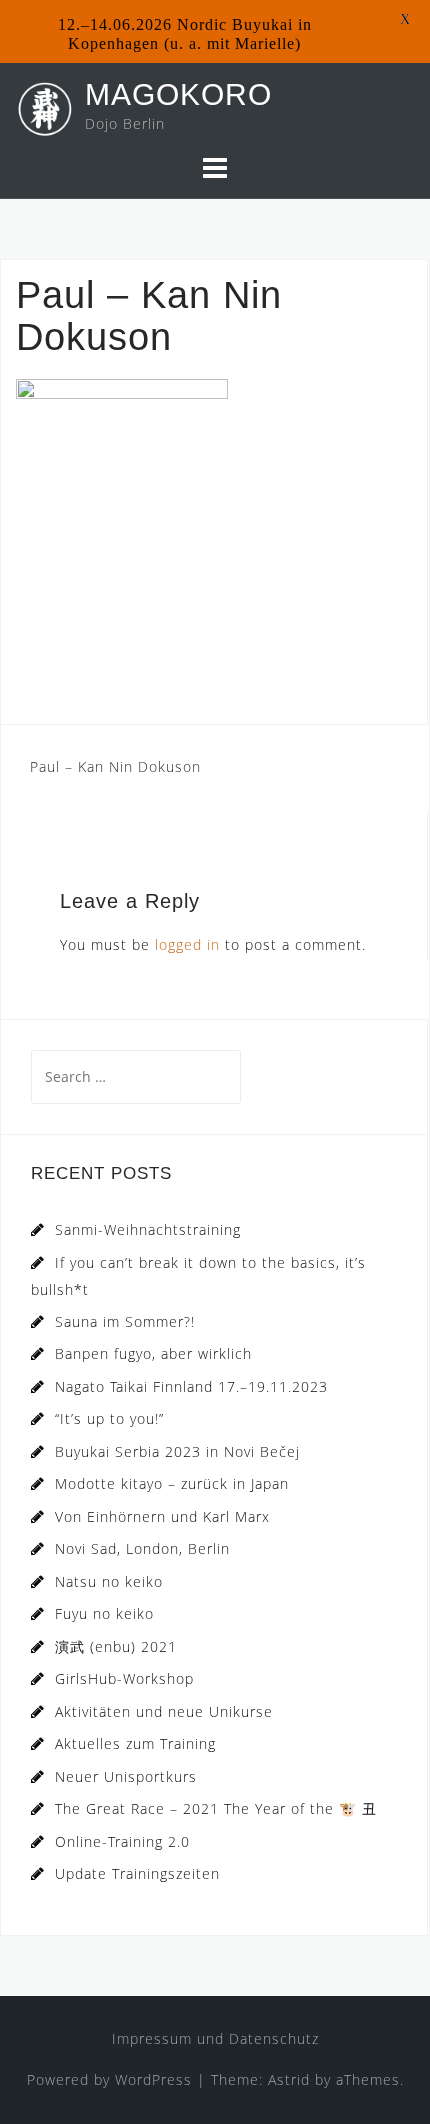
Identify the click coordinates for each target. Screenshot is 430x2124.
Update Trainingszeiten (137, 1873)
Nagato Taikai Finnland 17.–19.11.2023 (191, 1386)
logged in (187, 944)
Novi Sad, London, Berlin (142, 1548)
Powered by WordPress (109, 2079)
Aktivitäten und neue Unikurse (164, 1711)
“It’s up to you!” (109, 1418)
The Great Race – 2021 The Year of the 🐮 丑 (216, 1808)
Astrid (289, 2079)
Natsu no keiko (109, 1581)
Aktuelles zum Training (135, 1743)
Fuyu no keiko (104, 1613)
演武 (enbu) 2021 (116, 1646)
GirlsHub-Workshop (124, 1678)
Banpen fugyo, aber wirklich (153, 1353)
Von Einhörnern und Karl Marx (162, 1516)
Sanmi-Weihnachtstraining (148, 1229)
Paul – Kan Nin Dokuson (115, 766)
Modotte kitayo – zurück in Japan (172, 1483)
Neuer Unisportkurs (126, 1776)
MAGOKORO (178, 94)
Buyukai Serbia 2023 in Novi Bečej (177, 1451)
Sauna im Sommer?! (125, 1321)
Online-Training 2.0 (122, 1841)
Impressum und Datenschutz (215, 2038)
